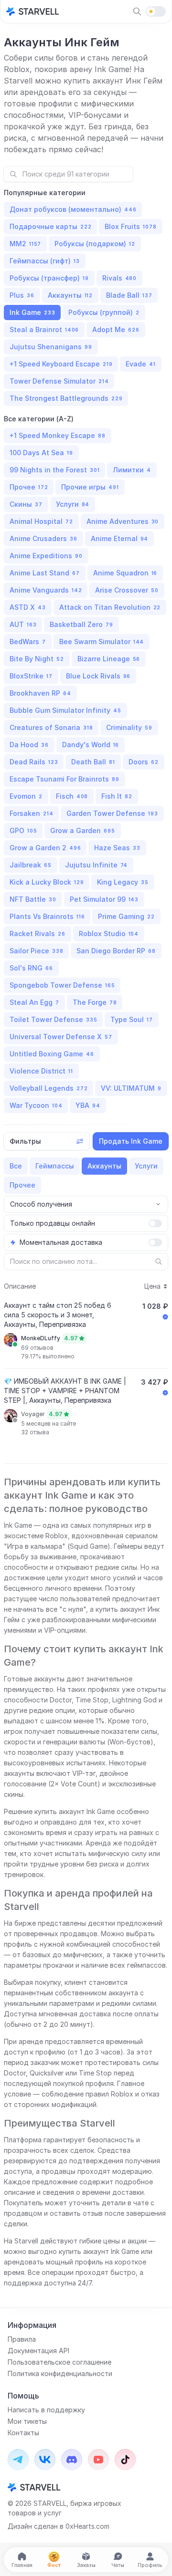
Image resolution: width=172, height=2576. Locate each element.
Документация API (38, 2351)
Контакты (23, 2433)
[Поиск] (137, 11)
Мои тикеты (27, 2421)
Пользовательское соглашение (59, 2362)
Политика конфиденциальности (60, 2373)
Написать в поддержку (46, 2410)
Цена (152, 1286)
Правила (22, 2339)
